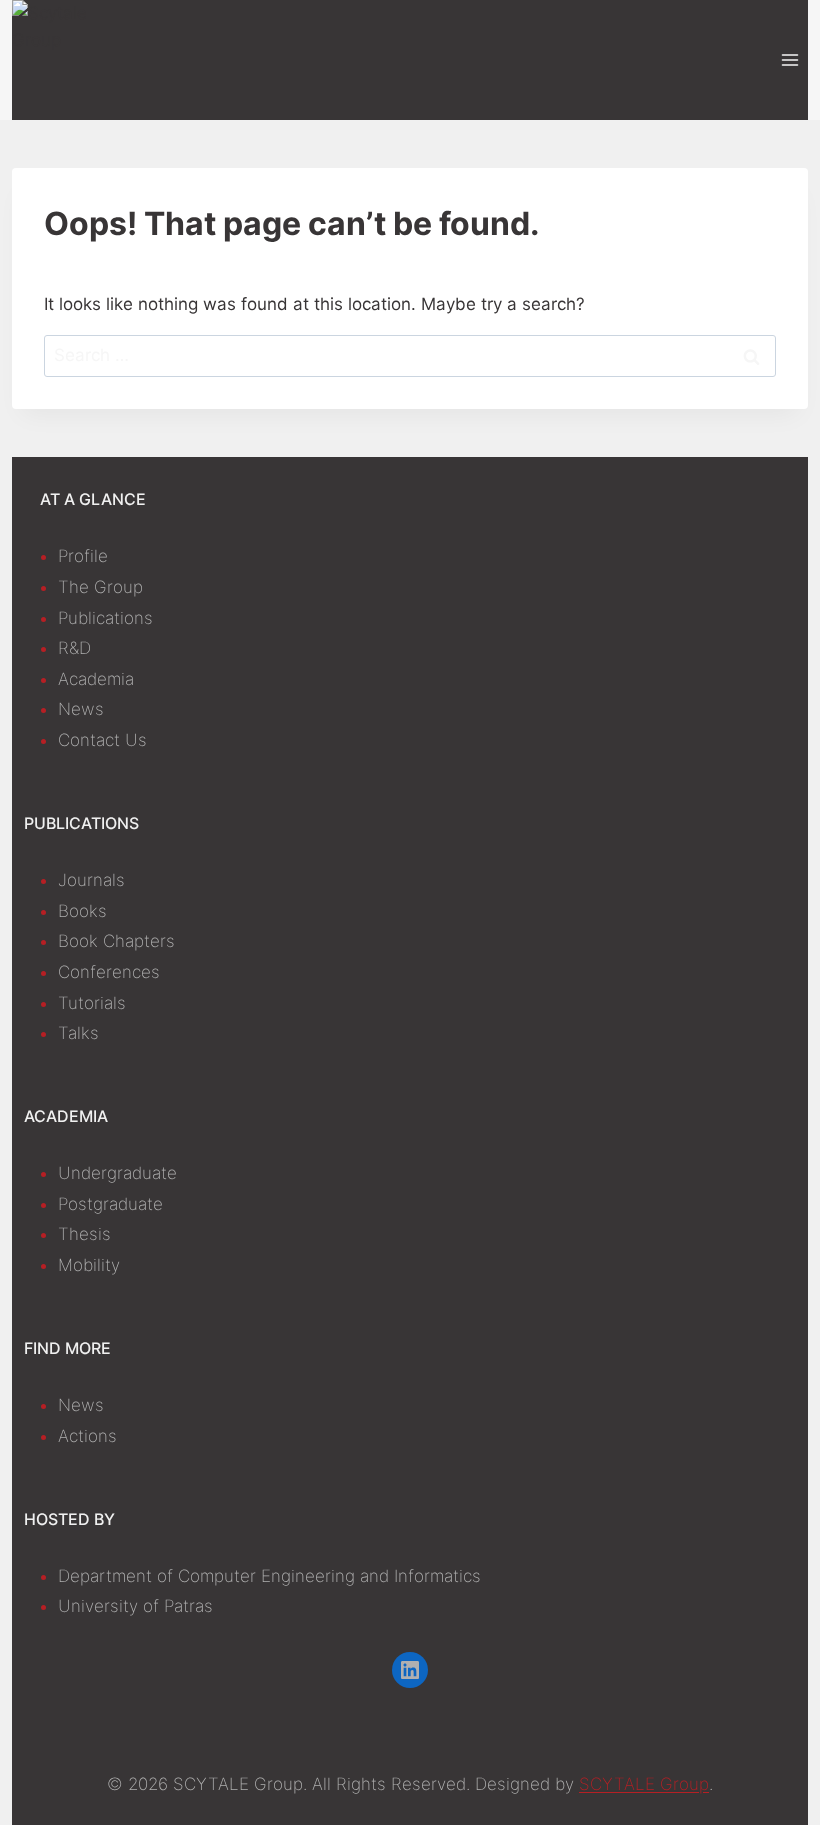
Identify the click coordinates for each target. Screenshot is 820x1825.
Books (82, 911)
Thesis (84, 1234)
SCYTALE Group (644, 1784)
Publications (105, 618)
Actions (87, 1436)
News (81, 709)
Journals (91, 880)
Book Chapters (116, 941)
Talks (78, 1033)
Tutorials (92, 1003)
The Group (100, 587)
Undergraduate (117, 1173)
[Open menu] (789, 59)
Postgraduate (110, 1204)
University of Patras (135, 1606)
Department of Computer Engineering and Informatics (269, 1576)
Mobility (89, 1265)
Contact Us (102, 740)
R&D (74, 648)
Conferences (109, 972)
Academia (96, 679)
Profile (83, 556)
